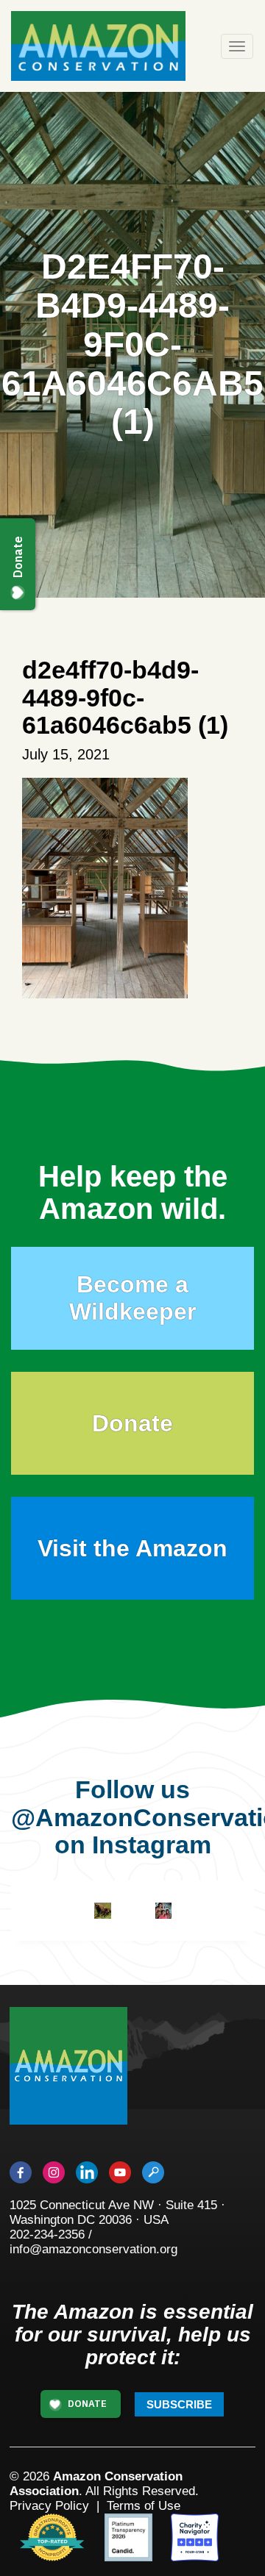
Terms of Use (144, 2506)
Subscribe (179, 2404)
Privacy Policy (49, 2506)
